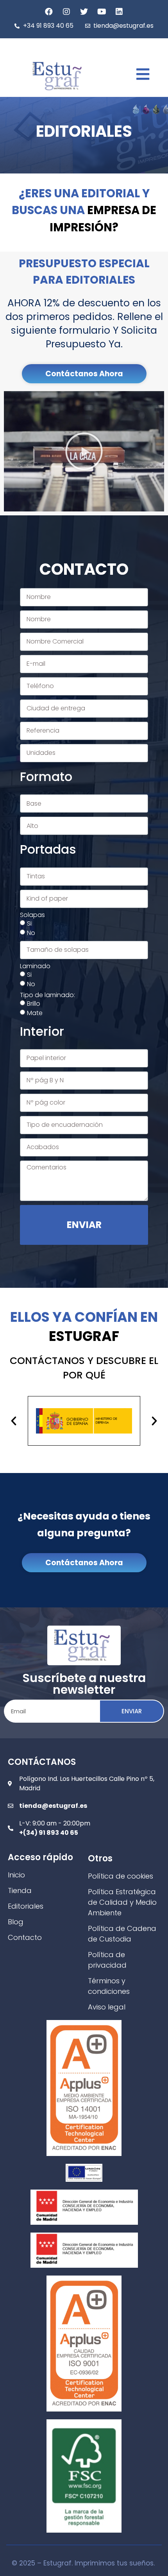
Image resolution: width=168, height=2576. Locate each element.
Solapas (32, 915)
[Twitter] (84, 12)
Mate (35, 1013)
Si (29, 923)
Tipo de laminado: (47, 995)
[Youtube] (102, 12)
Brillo (34, 1003)
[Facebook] (49, 12)
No (31, 932)
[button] (84, 374)
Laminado (35, 966)
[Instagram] (66, 12)
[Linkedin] (119, 12)
